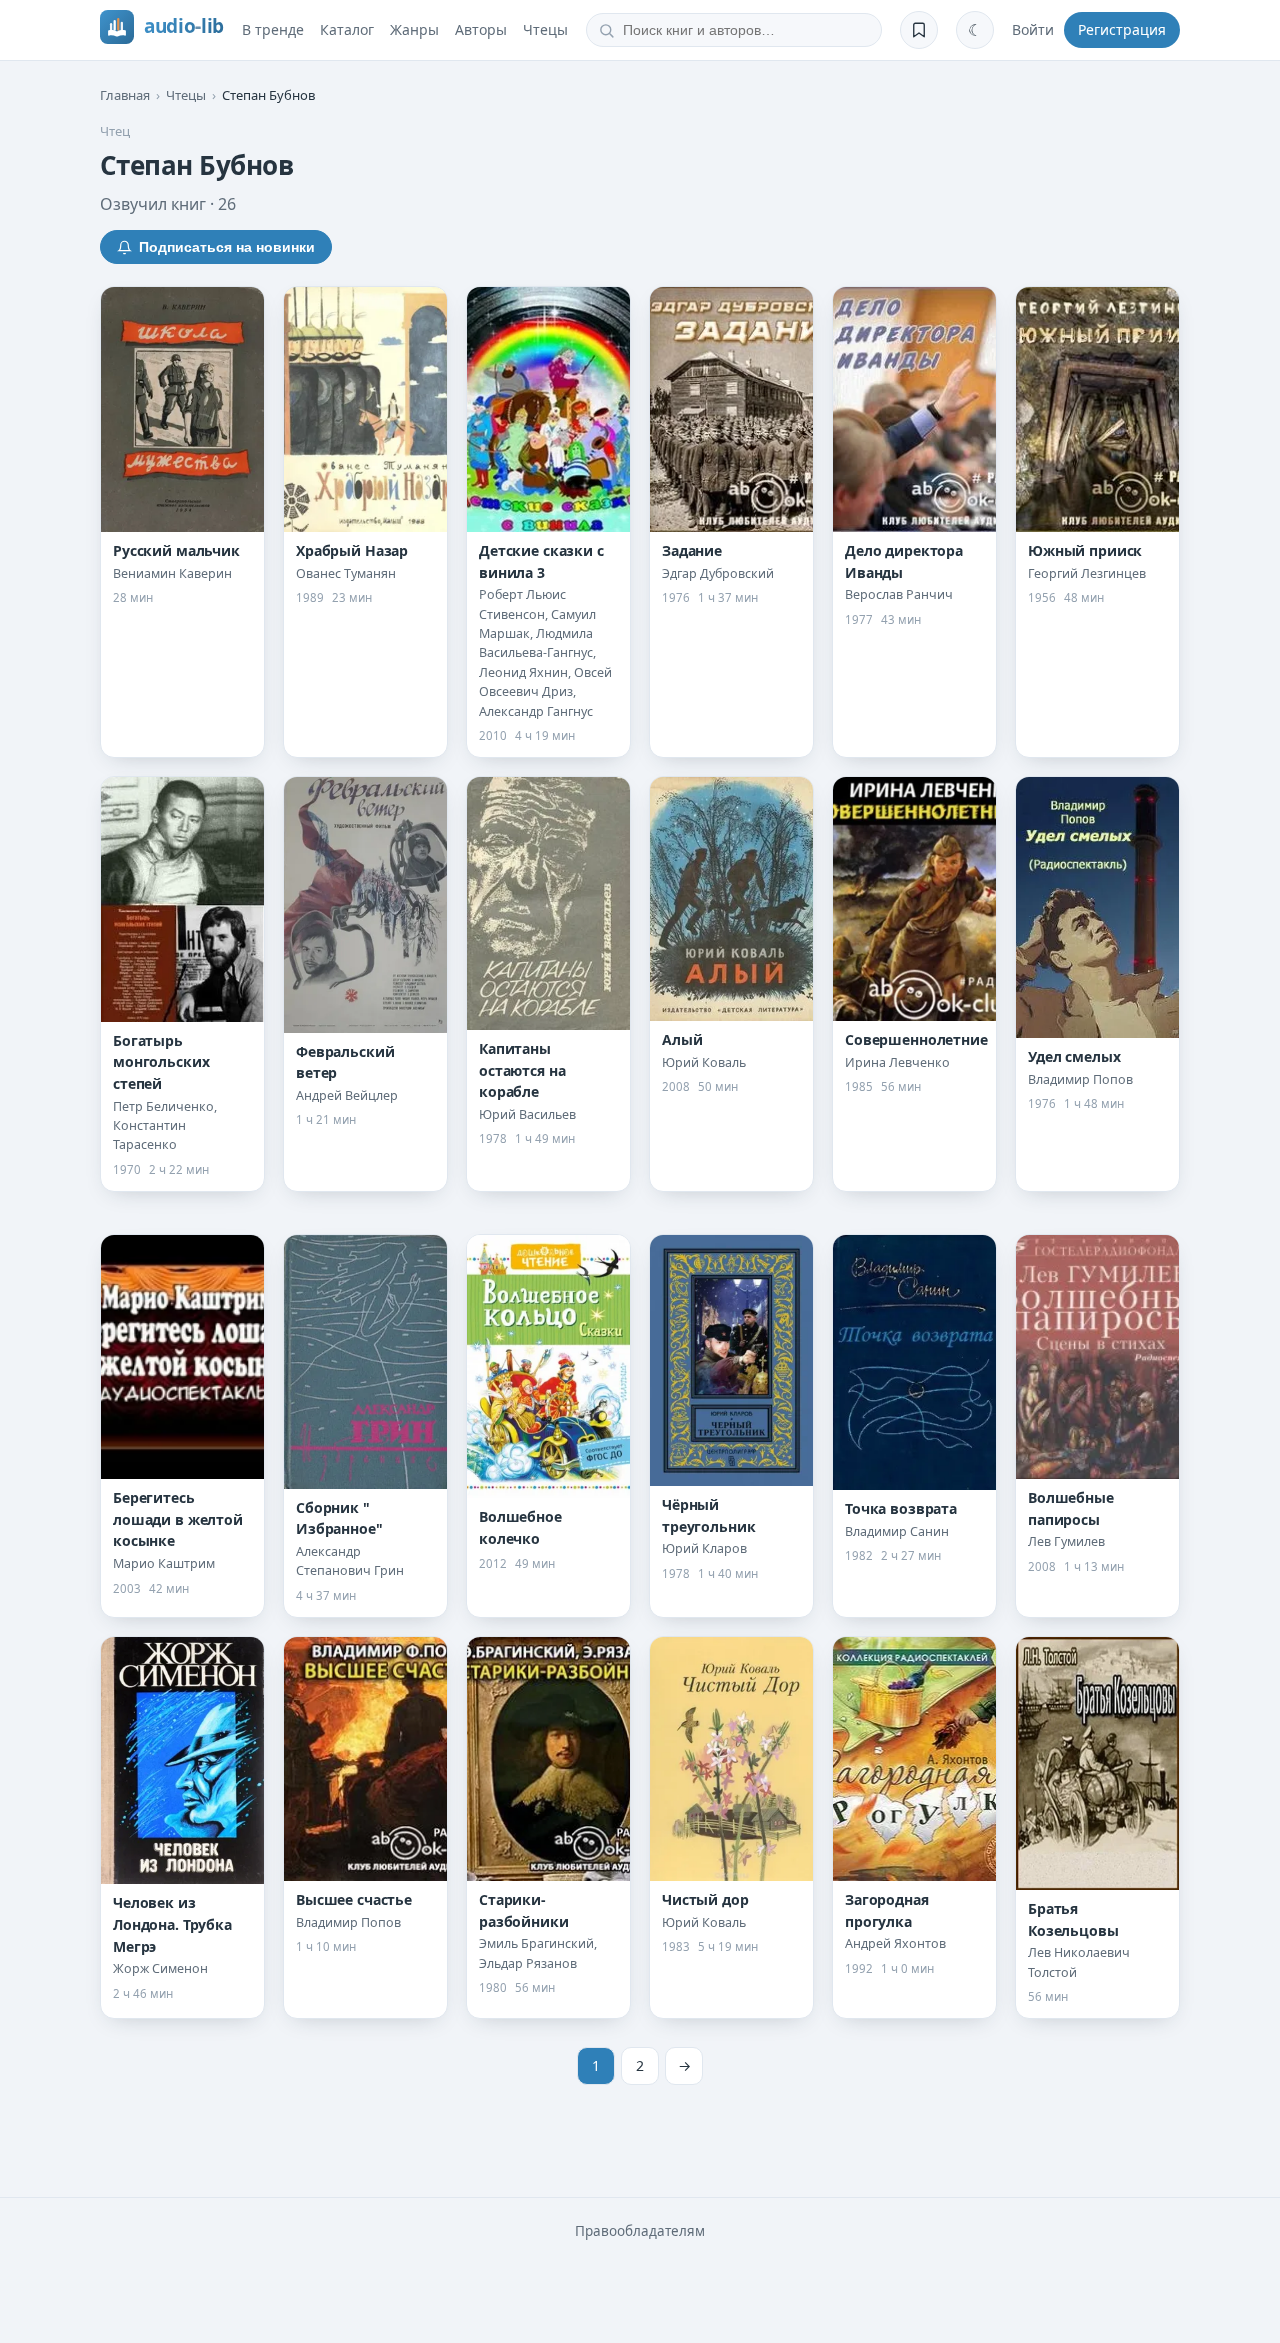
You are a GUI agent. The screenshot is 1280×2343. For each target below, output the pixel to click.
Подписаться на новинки (227, 247)
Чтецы (545, 29)
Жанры (414, 29)
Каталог (347, 29)
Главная (125, 95)
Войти (1033, 29)
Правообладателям (640, 2231)
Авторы (481, 29)
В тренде (273, 29)
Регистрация (1122, 29)
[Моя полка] (919, 30)
